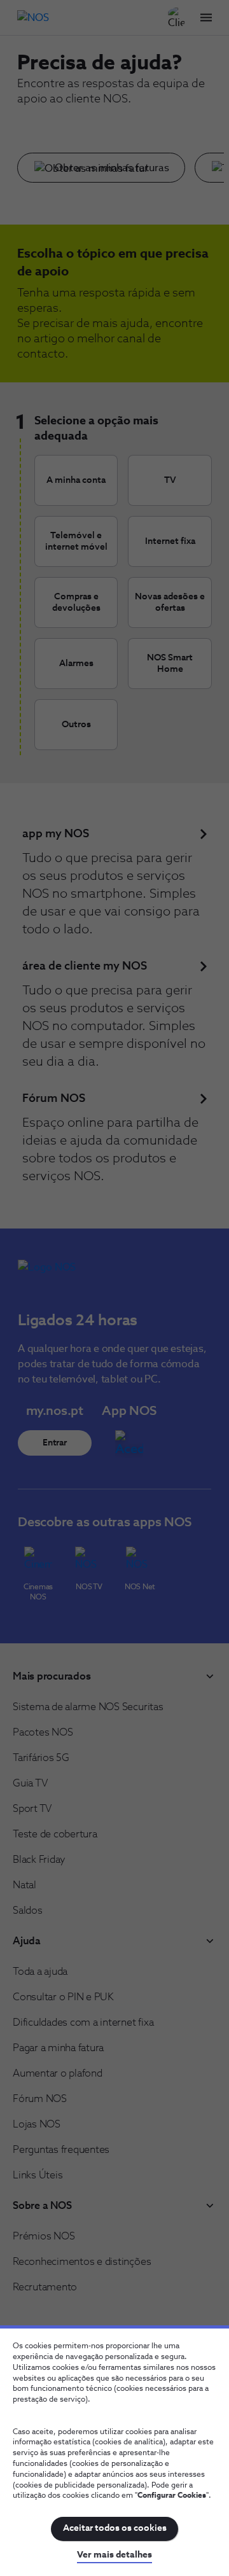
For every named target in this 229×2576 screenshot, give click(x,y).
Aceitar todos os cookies (115, 2528)
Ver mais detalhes (114, 2555)
